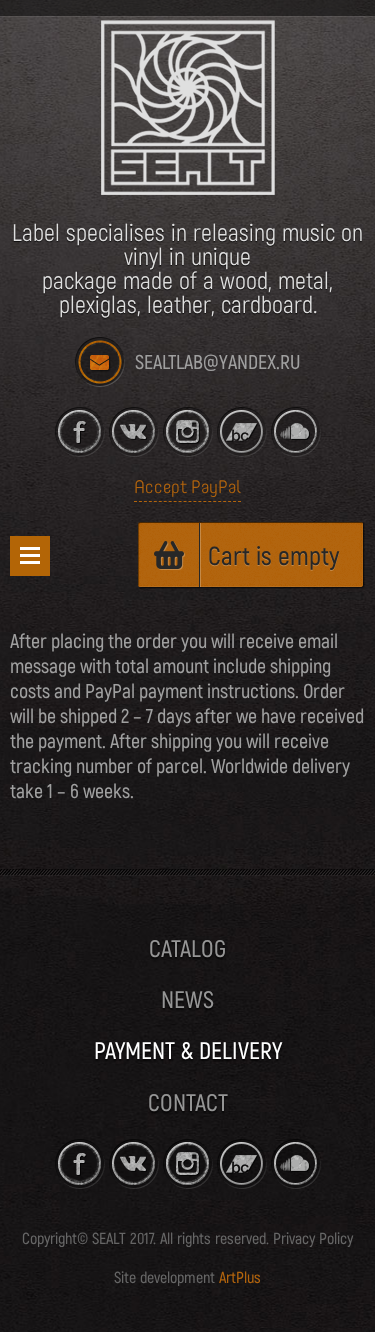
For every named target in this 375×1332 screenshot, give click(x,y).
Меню (30, 556)
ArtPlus (240, 1277)
